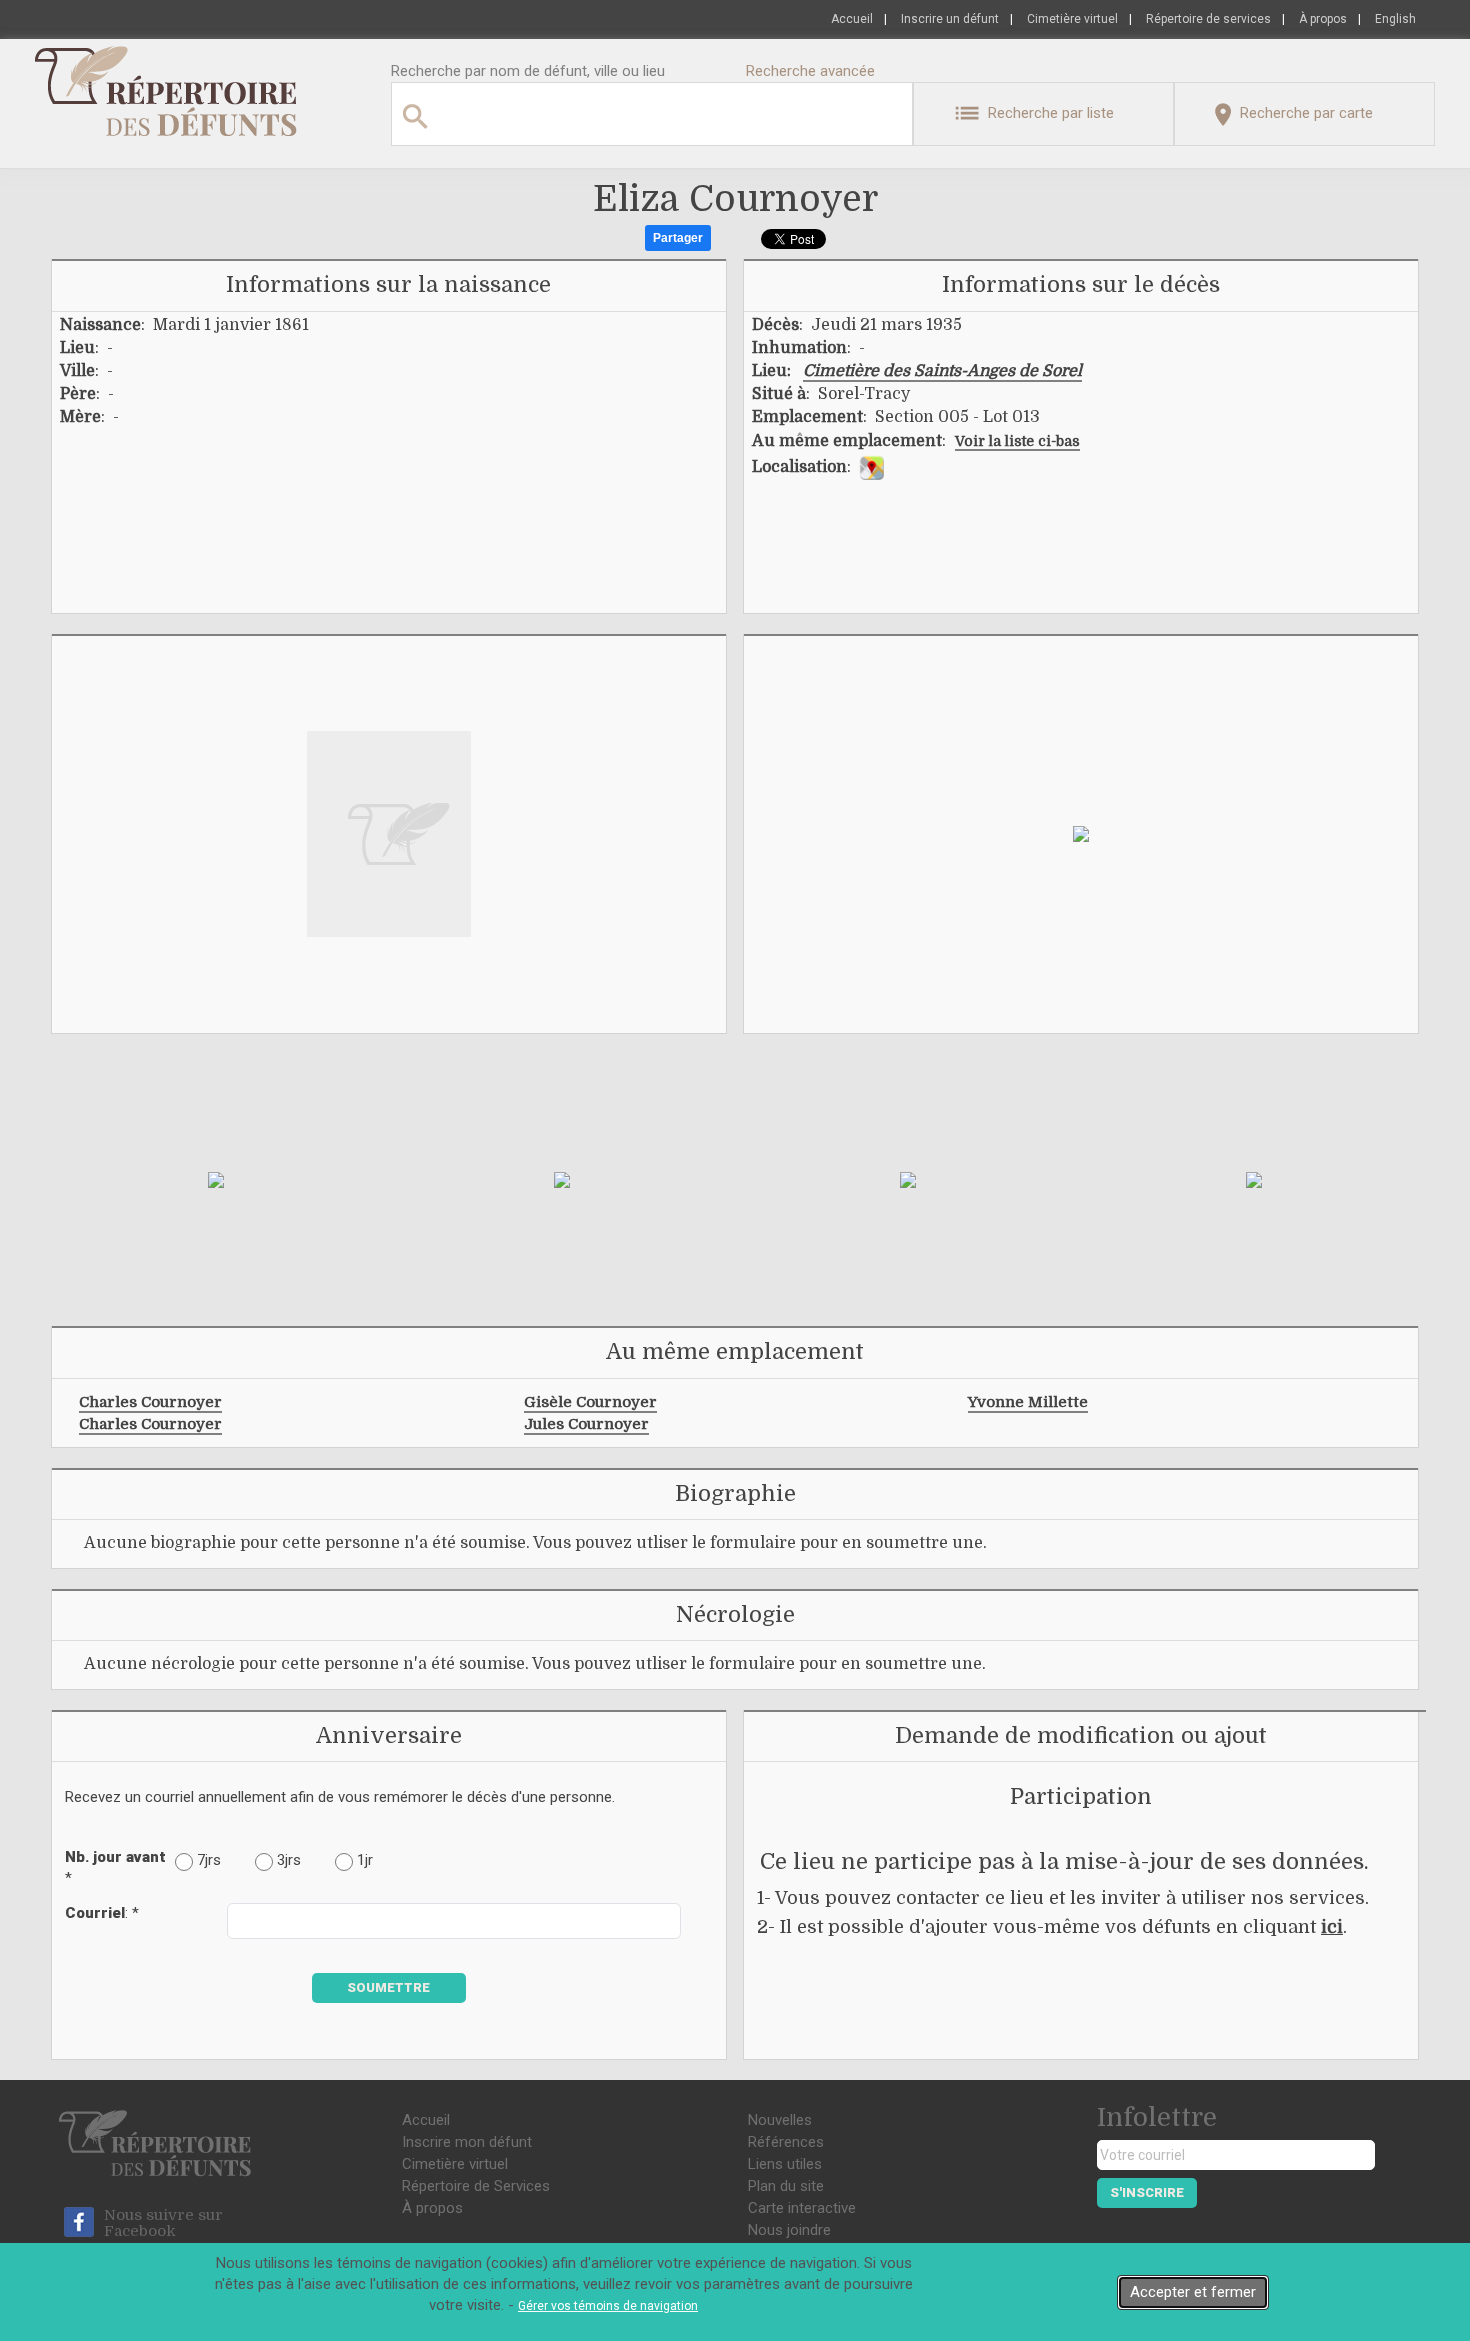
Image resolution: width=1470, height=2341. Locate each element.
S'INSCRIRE (1147, 2192)
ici (1332, 1927)
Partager (678, 238)
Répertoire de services (1208, 19)
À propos (1323, 19)
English (1395, 19)
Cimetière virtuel (1072, 19)
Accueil (852, 19)
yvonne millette (1028, 1402)
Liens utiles (785, 2164)
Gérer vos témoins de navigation (608, 2306)
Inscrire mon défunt (467, 2142)
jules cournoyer (586, 1424)
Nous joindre (789, 2230)
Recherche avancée (810, 71)
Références (786, 2142)
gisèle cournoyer (590, 1402)
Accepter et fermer (1193, 2292)
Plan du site (786, 2186)
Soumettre (388, 1987)
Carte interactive (802, 2208)
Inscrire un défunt (950, 19)
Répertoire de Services (476, 2186)
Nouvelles (780, 2120)
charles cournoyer (150, 1402)
